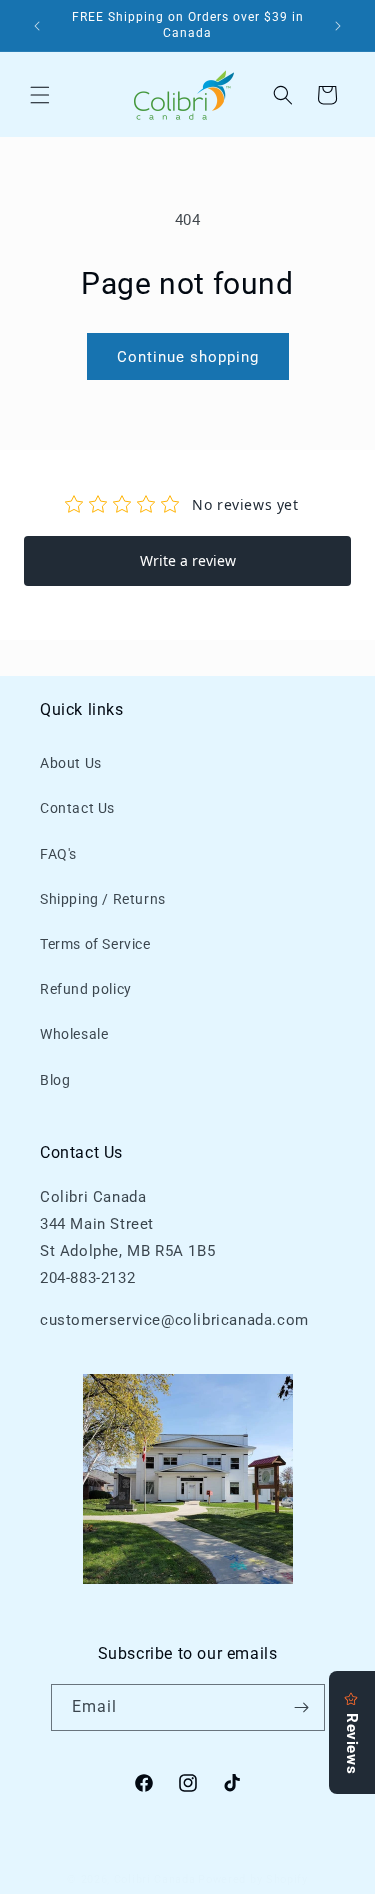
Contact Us (77, 808)
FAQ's (58, 854)
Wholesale (74, 1034)
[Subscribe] (302, 1707)
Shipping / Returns (103, 899)
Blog (55, 1080)
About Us (71, 763)
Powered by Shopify (253, 1879)
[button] (40, 95)
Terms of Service (95, 944)
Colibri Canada (155, 1879)
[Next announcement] (338, 26)
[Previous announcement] (37, 26)
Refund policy (86, 989)
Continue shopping (188, 357)
